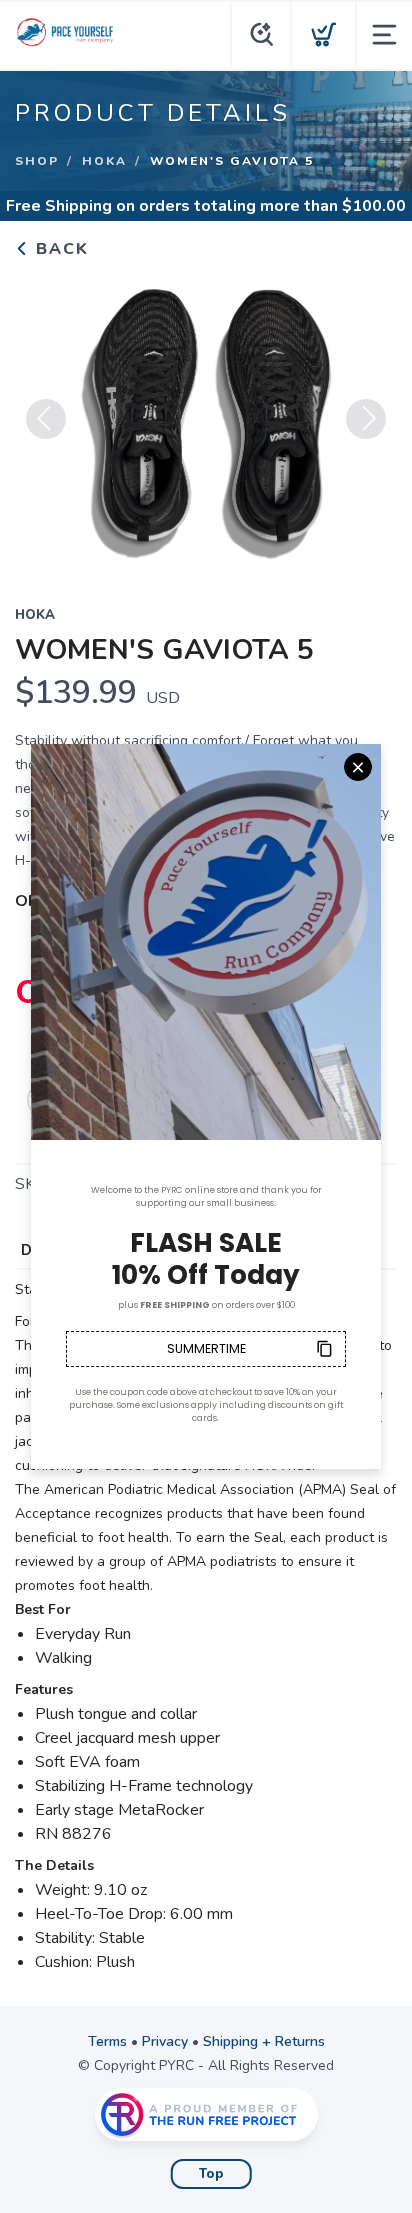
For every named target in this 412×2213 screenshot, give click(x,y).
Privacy (165, 2041)
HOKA (104, 161)
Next (366, 419)
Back (59, 249)
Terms (107, 2041)
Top (211, 2174)
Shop (37, 161)
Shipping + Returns (264, 2041)
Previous (46, 419)
